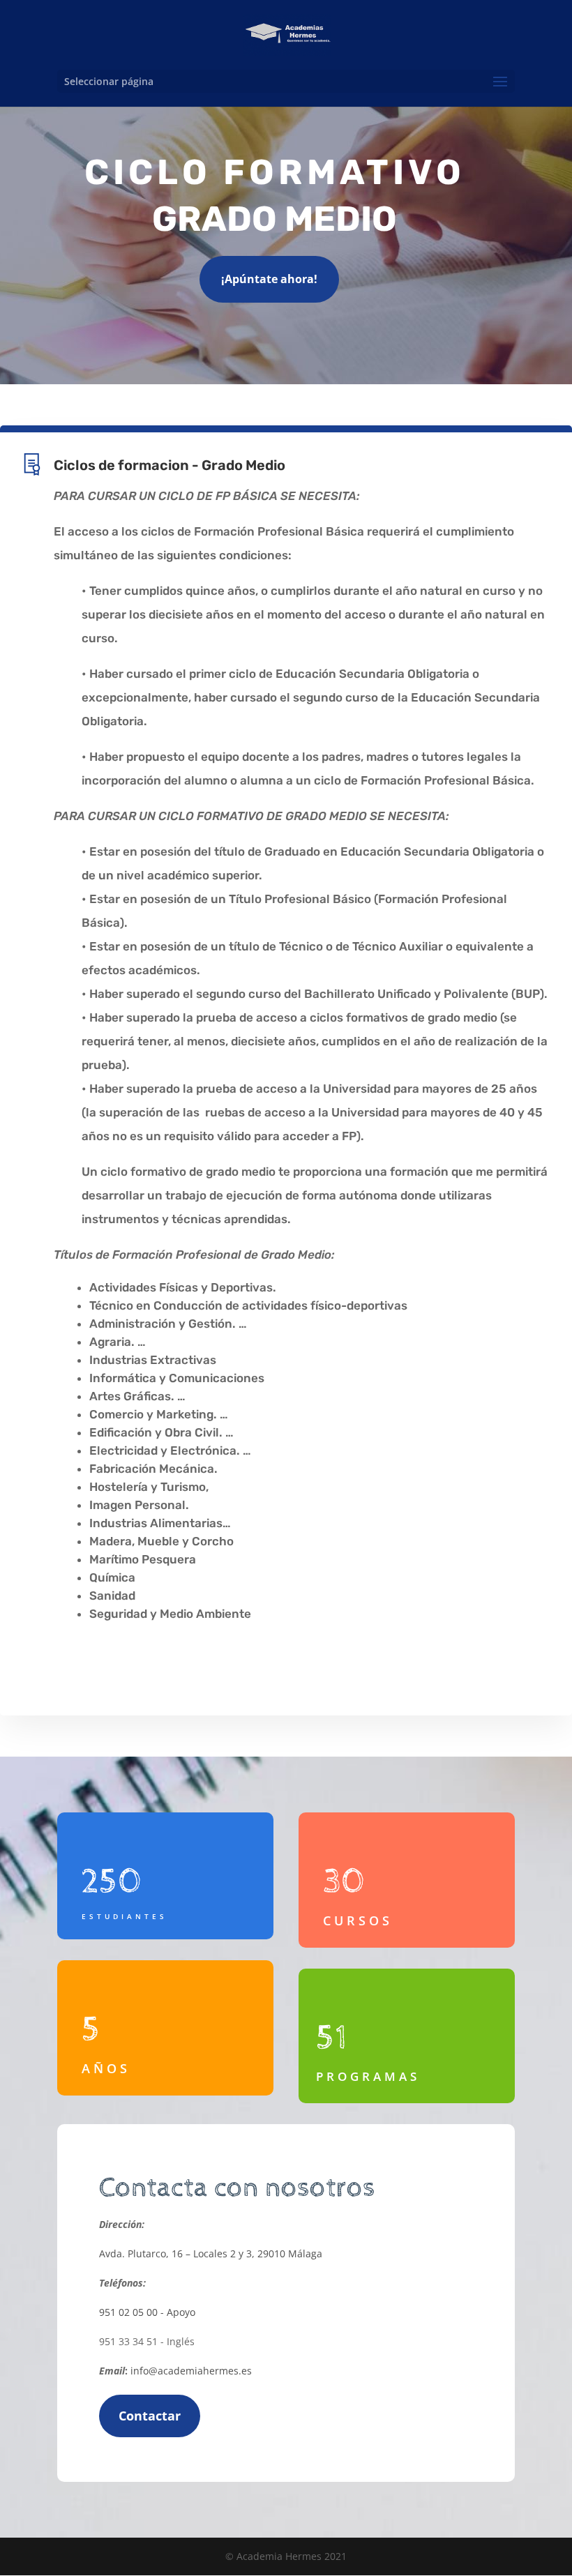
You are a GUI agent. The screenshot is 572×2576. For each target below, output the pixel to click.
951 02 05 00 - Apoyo (147, 2312)
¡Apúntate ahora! (269, 279)
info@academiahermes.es (191, 2371)
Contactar (150, 2416)
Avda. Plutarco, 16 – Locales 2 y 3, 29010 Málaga (211, 2253)
